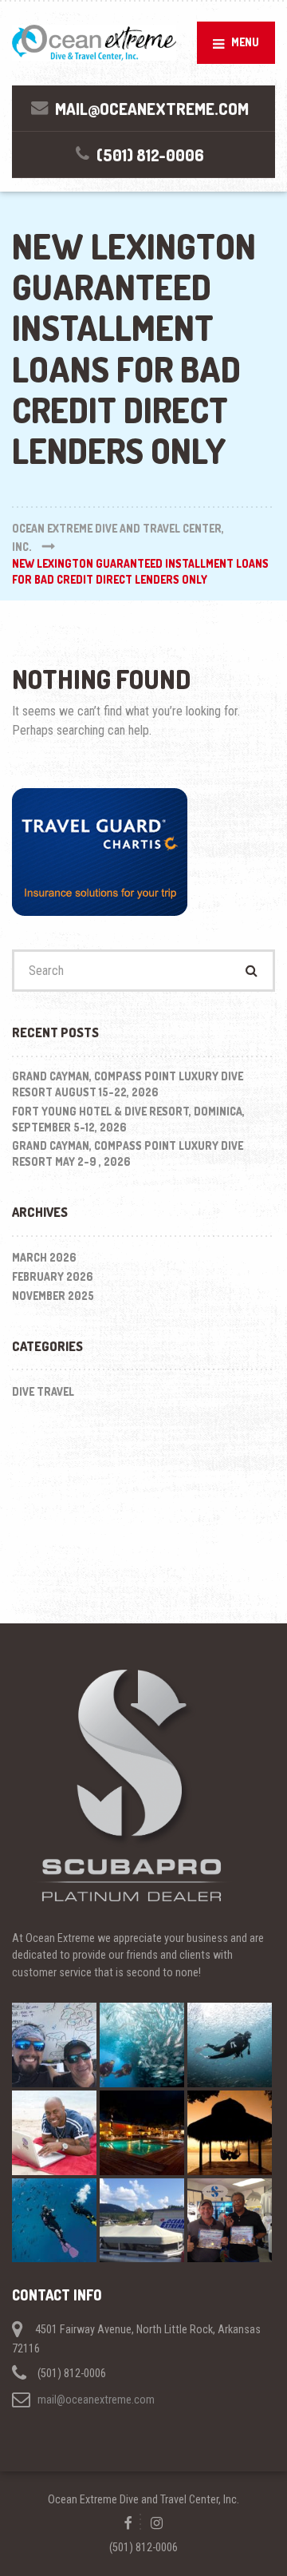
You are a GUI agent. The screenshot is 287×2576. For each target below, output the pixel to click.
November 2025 (53, 1296)
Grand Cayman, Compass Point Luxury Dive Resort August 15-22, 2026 (128, 1084)
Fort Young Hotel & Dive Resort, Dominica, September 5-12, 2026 (128, 1119)
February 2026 (53, 1276)
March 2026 (44, 1257)
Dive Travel (43, 1391)
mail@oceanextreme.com (96, 2400)
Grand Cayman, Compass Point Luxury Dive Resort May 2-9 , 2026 (128, 1153)
